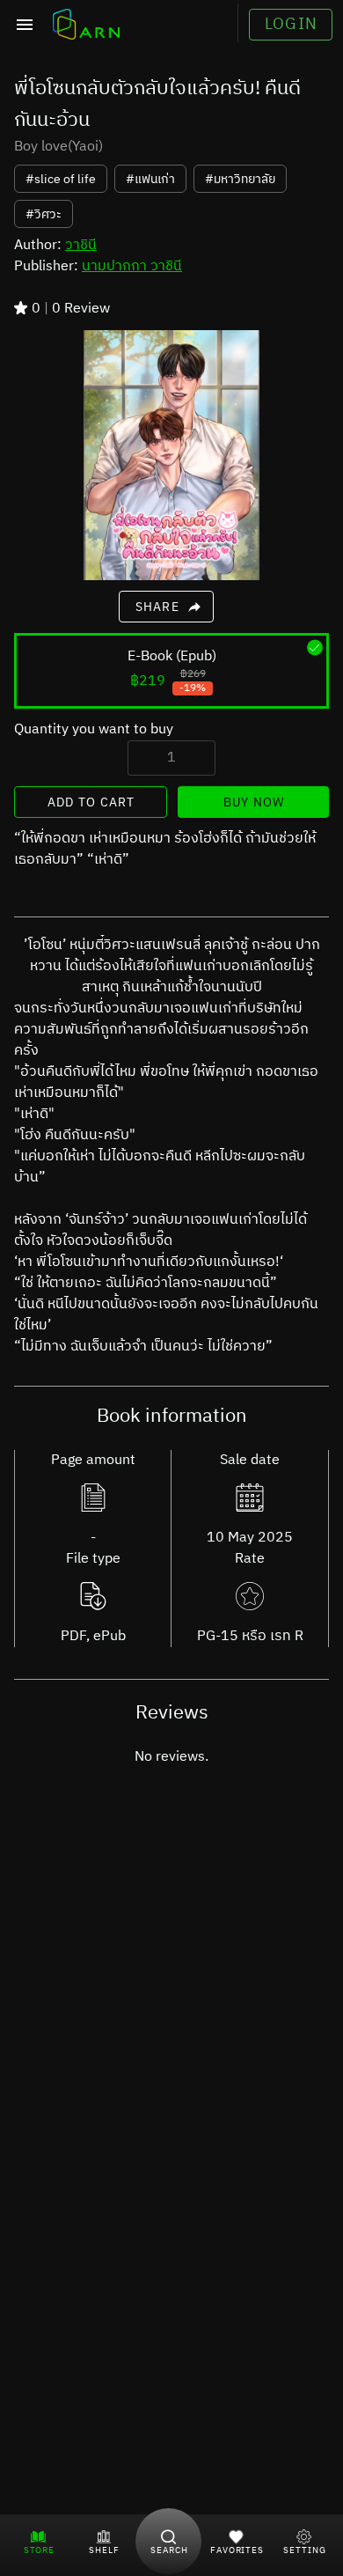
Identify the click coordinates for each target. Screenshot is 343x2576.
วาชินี (81, 245)
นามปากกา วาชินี (132, 266)
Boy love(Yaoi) (58, 147)
